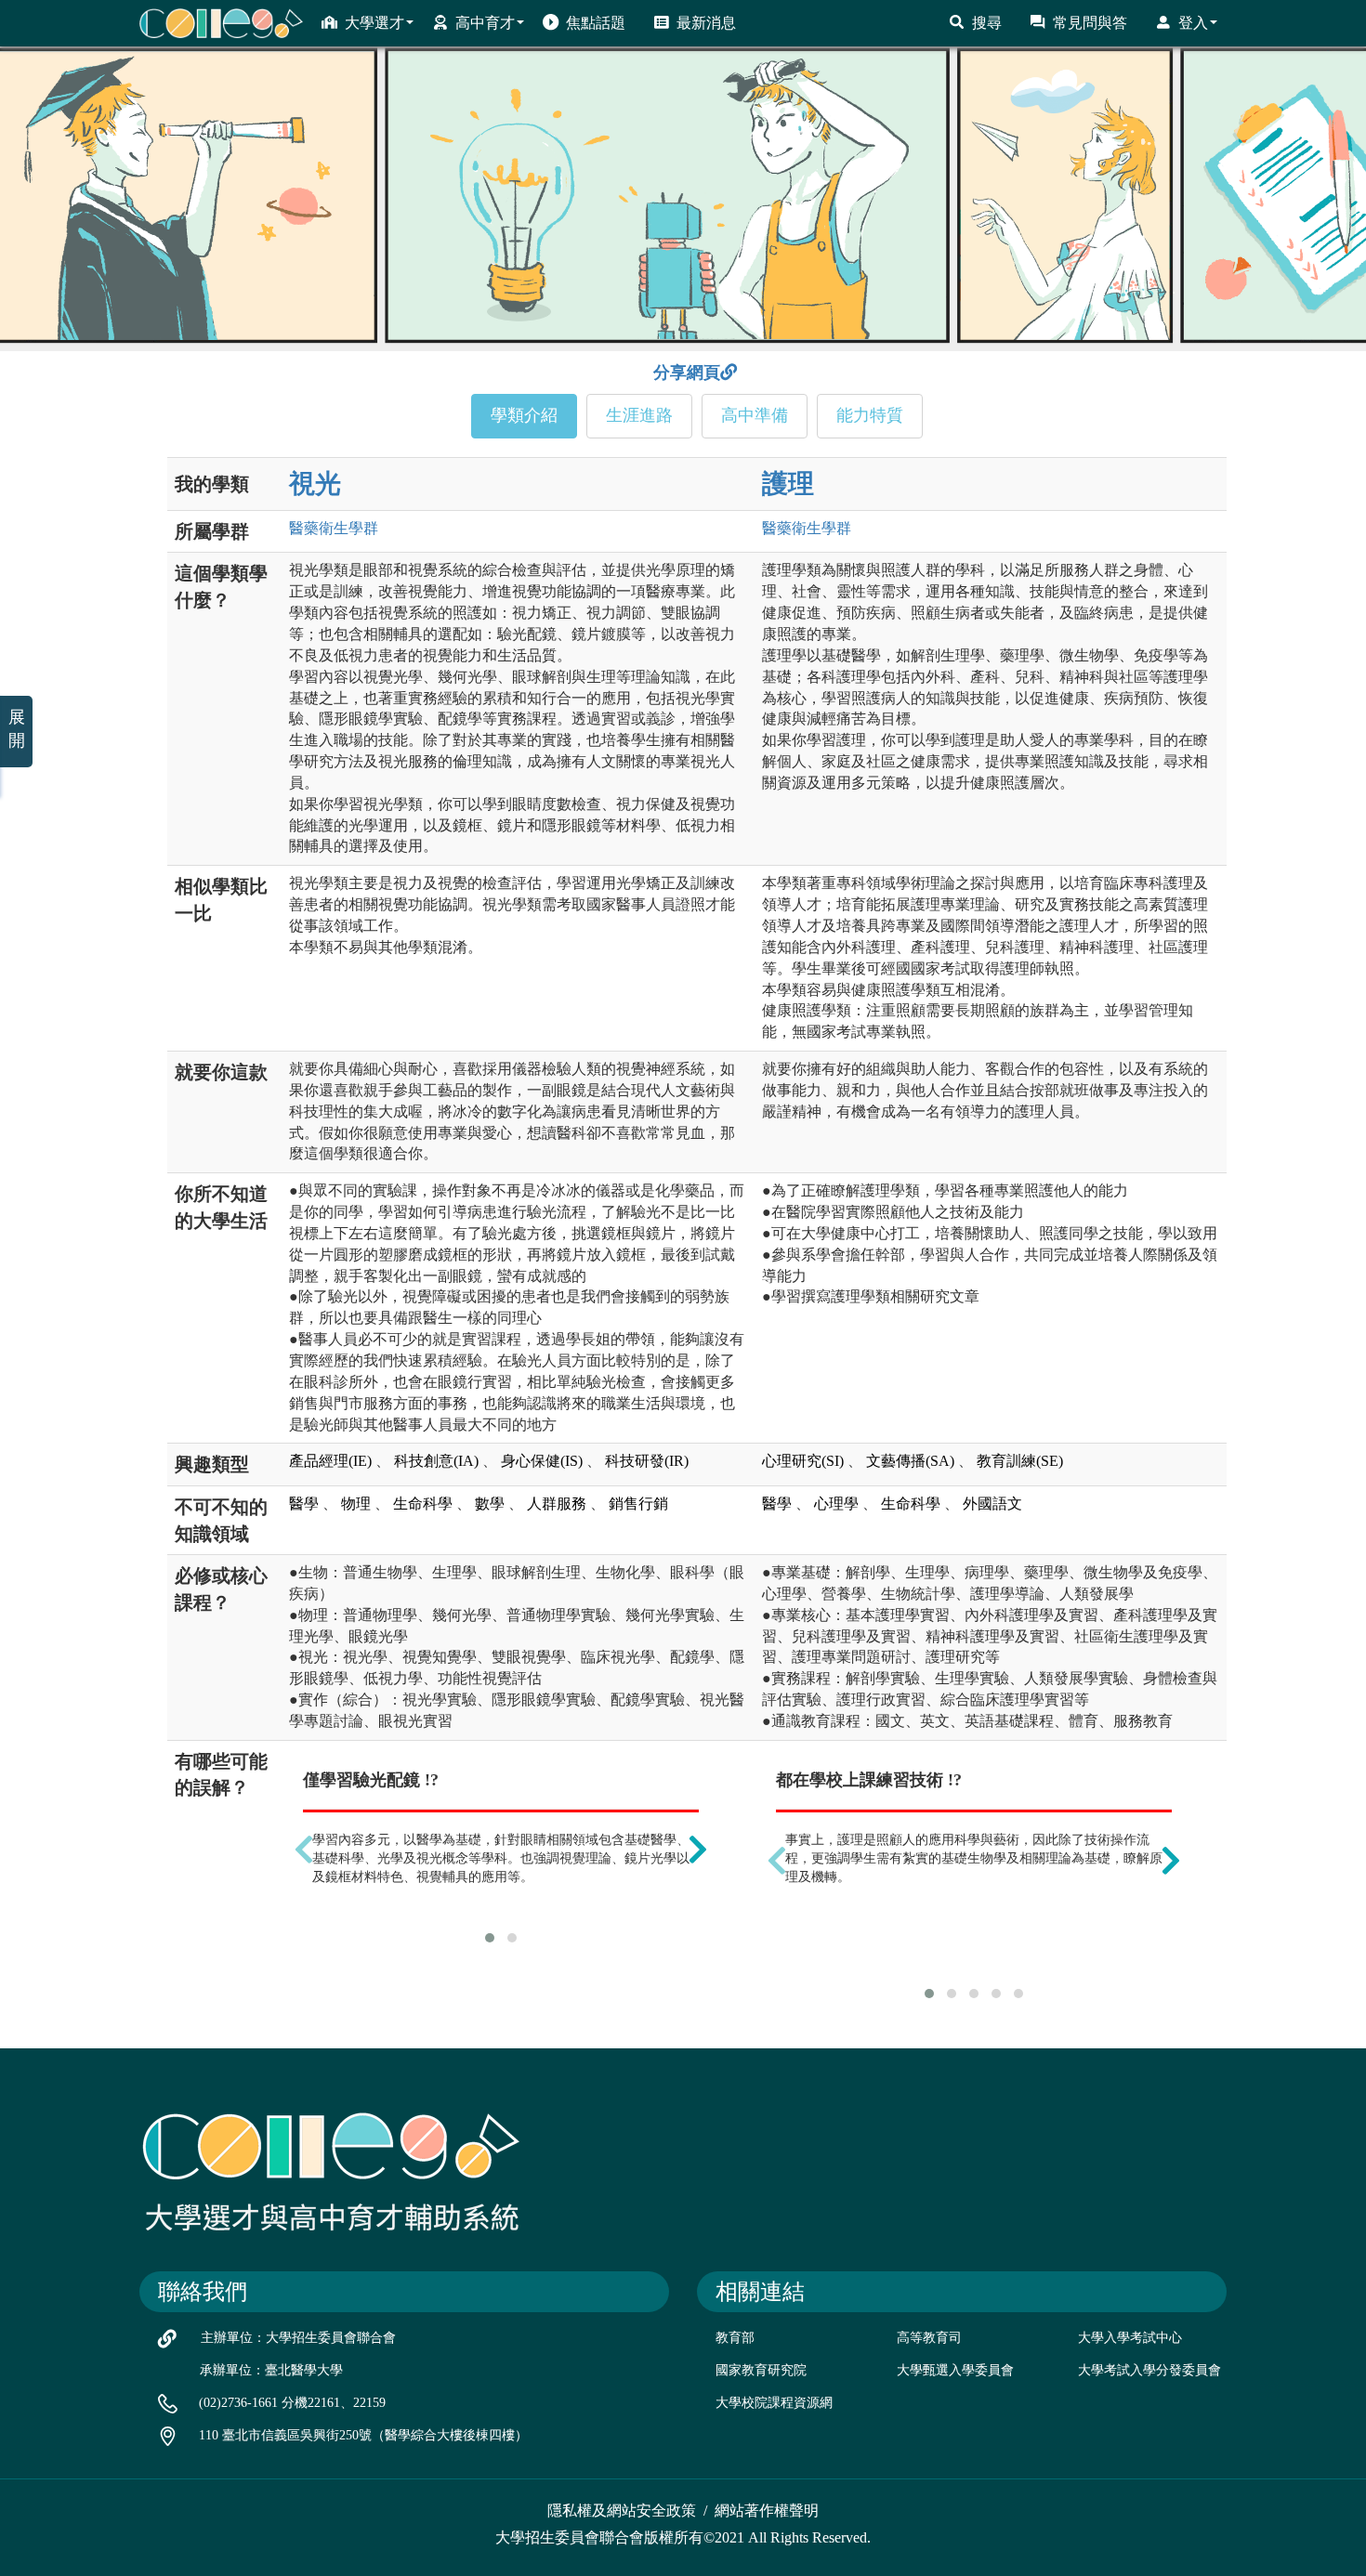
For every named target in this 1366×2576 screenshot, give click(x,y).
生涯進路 (639, 415)
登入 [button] (1193, 23)
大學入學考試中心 (1130, 2338)
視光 (315, 484)
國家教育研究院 (761, 2370)
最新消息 (706, 23)
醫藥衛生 (334, 528)
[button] (490, 1938)
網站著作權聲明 (767, 2511)
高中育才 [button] (485, 23)
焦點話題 (596, 23)
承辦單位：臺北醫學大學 (271, 2370)
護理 (788, 484)
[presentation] (304, 1850)
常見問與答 (1090, 23)
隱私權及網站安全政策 (622, 2511)
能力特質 (870, 415)
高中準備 (755, 415)
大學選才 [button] (374, 23)
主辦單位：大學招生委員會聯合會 (298, 2338)
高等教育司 (929, 2338)
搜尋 (987, 23)
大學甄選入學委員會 (955, 2370)
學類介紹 (524, 415)
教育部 (735, 2338)
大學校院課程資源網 (774, 2403)
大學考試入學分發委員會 (1149, 2370)
